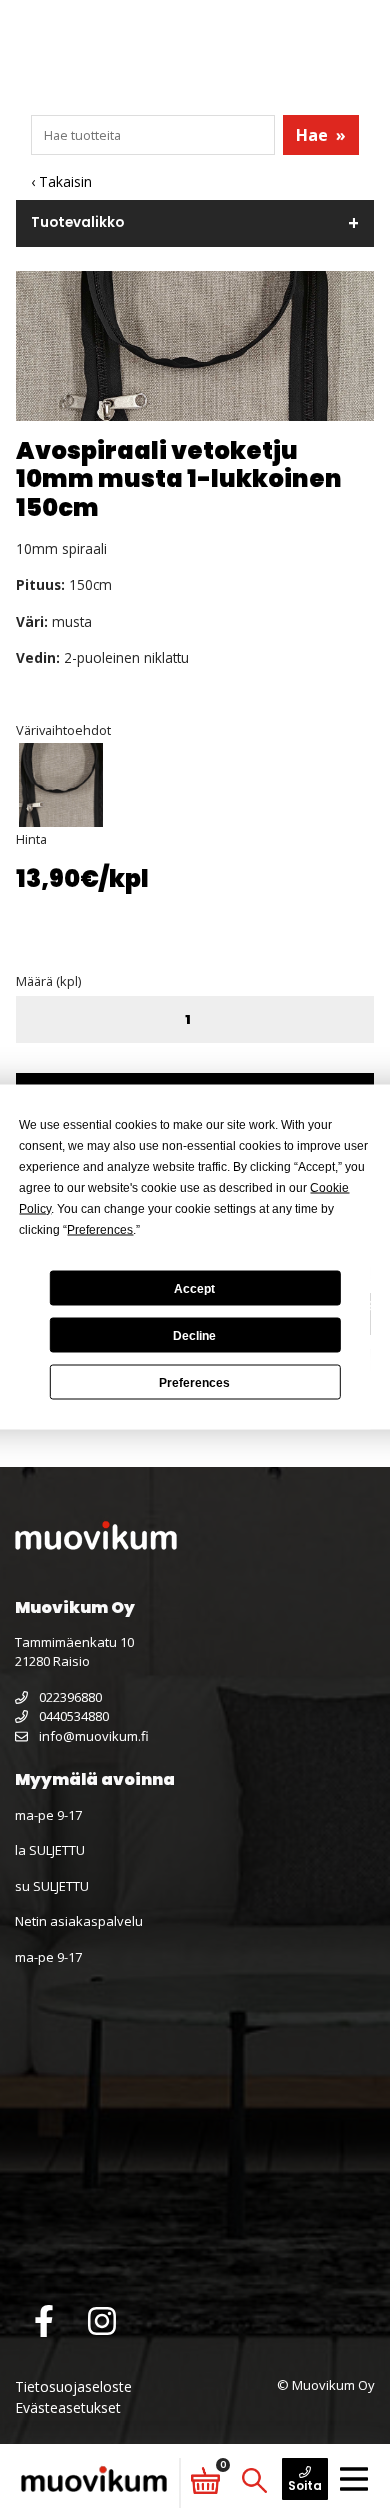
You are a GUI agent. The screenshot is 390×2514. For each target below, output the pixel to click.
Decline (194, 1335)
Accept (194, 1288)
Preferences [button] (100, 1230)
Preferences (194, 1382)
